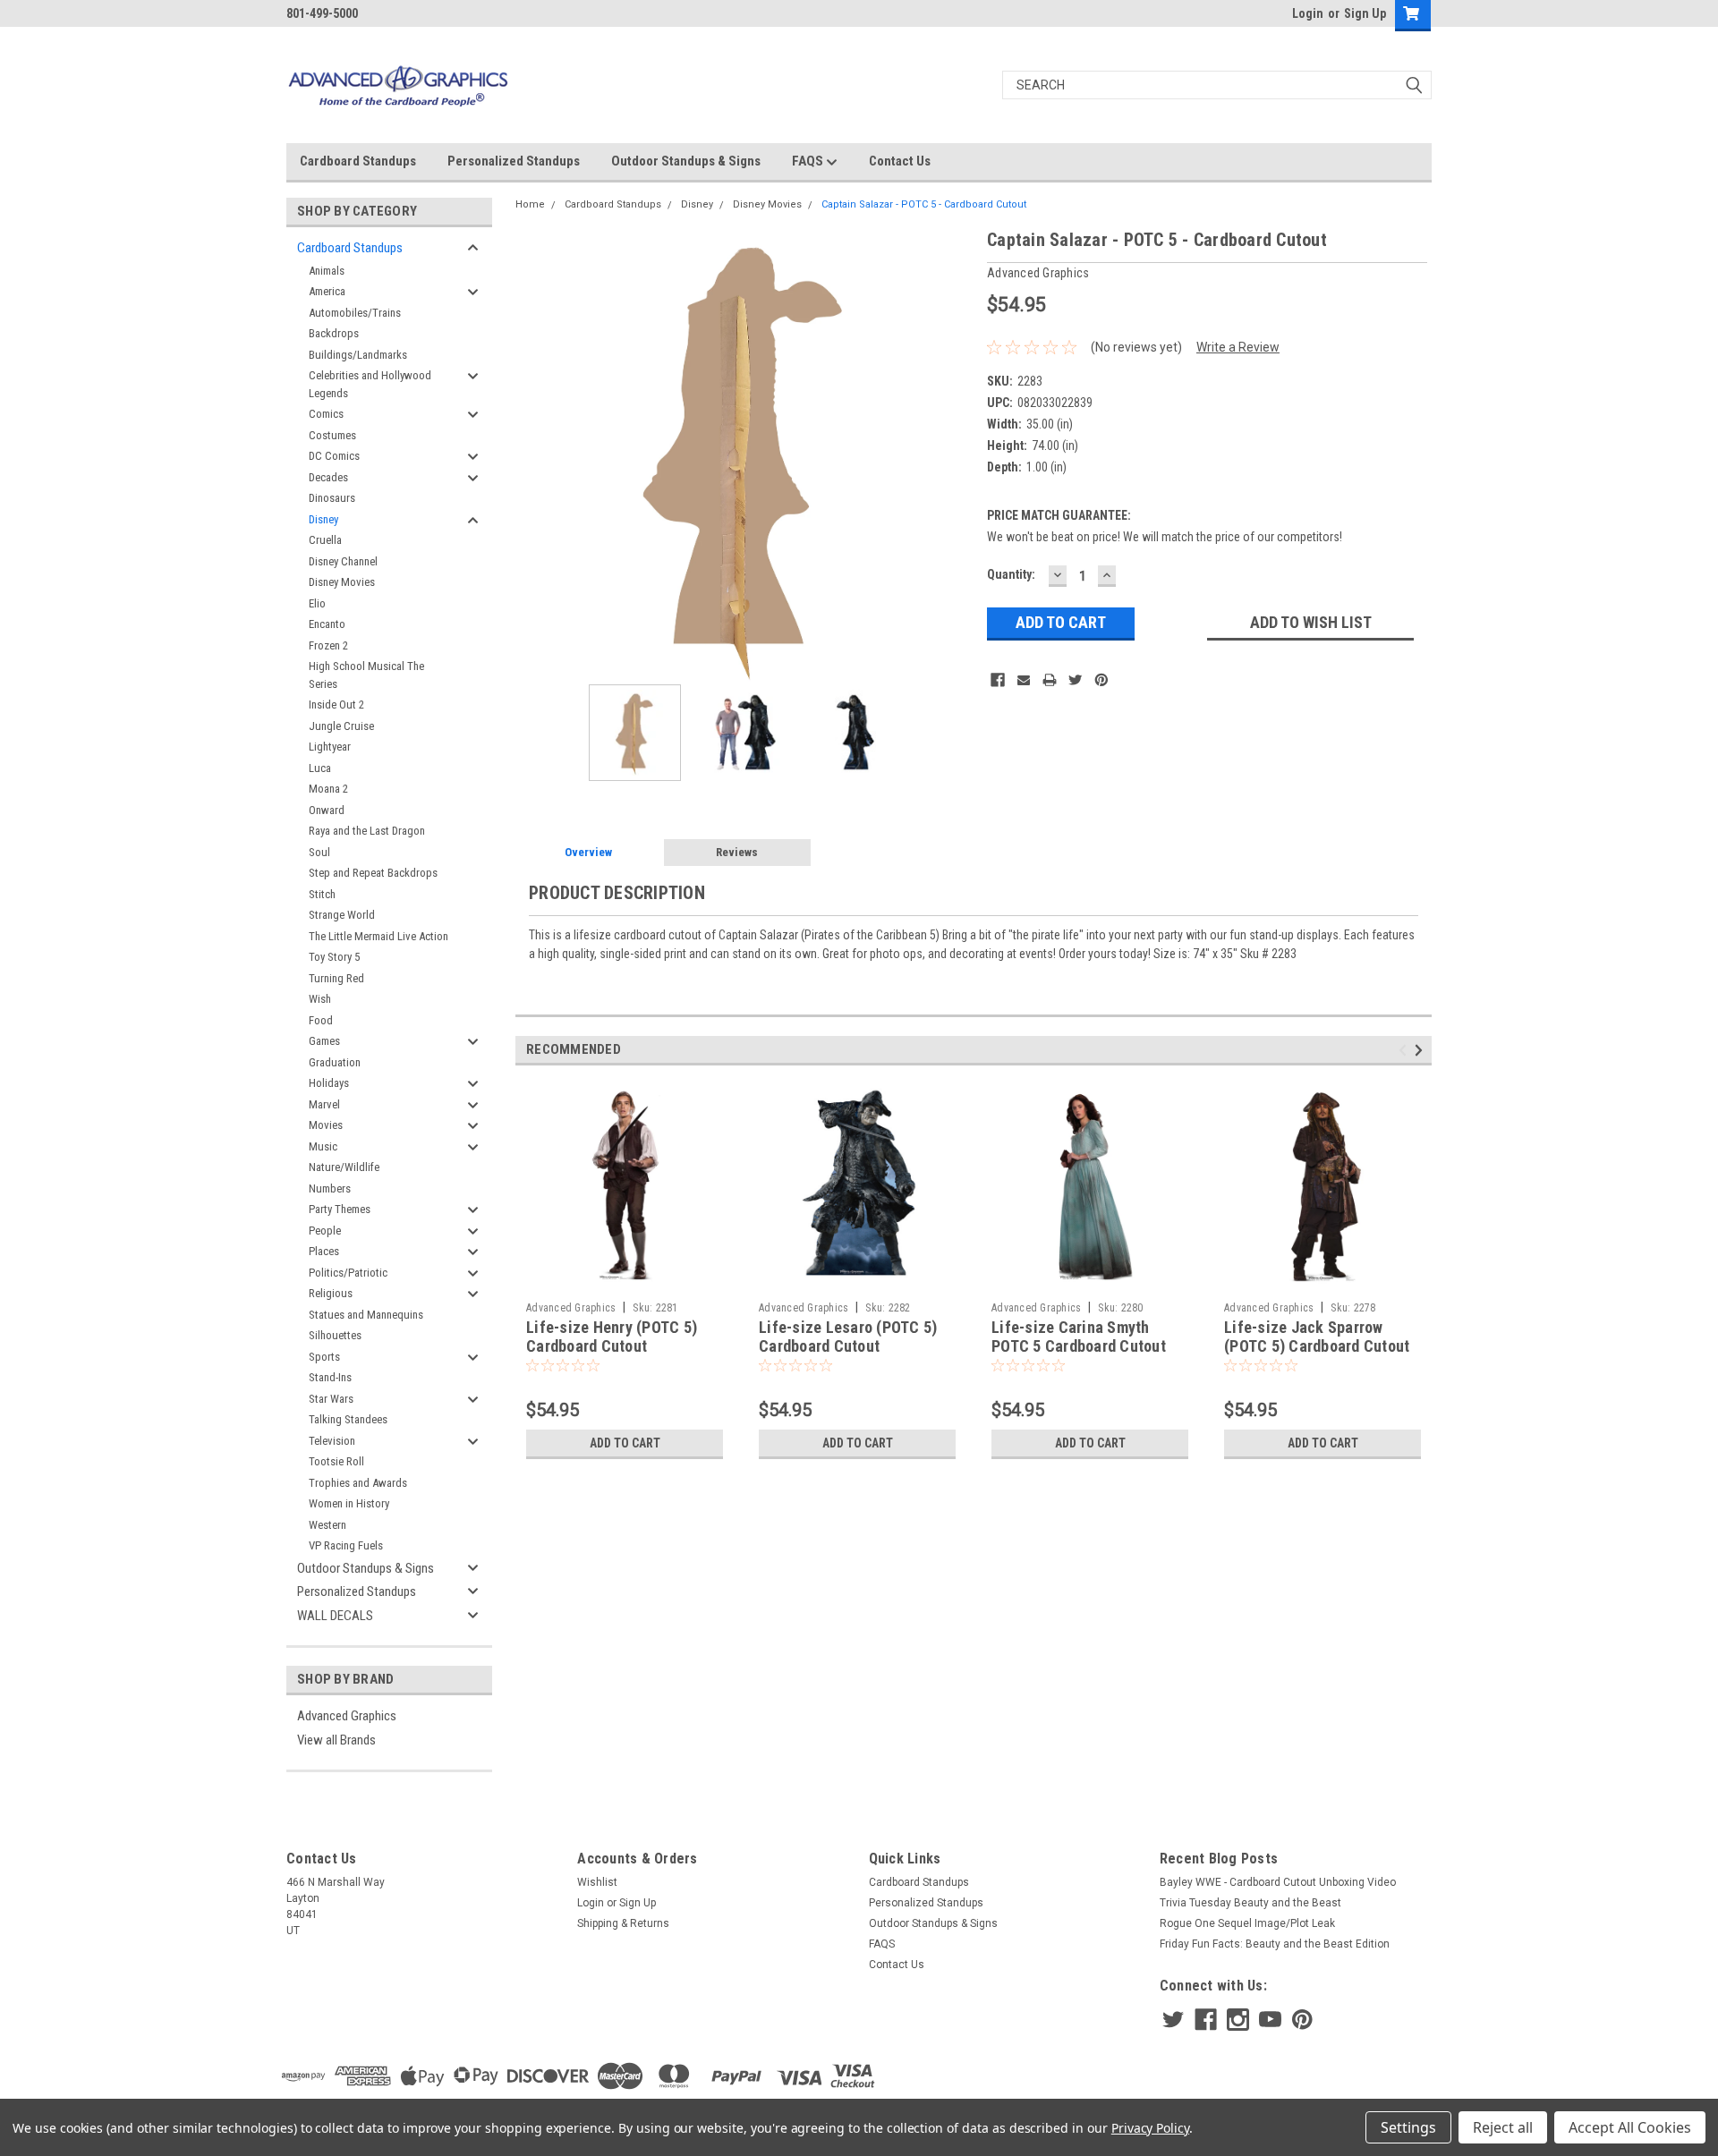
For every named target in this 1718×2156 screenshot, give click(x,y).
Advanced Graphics (347, 1716)
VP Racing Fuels (346, 1545)
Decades (328, 477)
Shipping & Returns (623, 1923)
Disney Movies (342, 582)
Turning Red (336, 978)
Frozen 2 (328, 645)
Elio (317, 603)
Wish (320, 999)
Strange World (342, 915)
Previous (533, 455)
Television (332, 1441)
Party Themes (340, 1209)
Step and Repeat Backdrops (373, 873)
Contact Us (900, 161)
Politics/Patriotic (348, 1273)
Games (324, 1041)
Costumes (332, 435)
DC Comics (334, 456)
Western (327, 1525)
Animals (327, 271)
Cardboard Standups (358, 161)
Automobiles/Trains (355, 313)
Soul (319, 852)
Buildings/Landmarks (358, 355)
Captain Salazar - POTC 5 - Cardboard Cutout (924, 204)
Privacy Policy (1150, 2128)
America (327, 291)
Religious (331, 1293)
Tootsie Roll (336, 1461)
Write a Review (1238, 347)
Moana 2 (328, 789)
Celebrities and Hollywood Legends (370, 384)
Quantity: (1011, 574)
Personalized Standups (514, 161)
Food (321, 1020)
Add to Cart (625, 1443)
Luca (320, 768)
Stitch (322, 894)
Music (323, 1146)
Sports (324, 1357)
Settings (1408, 2127)
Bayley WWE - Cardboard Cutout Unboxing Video (1278, 1882)
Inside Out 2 (336, 705)
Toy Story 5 (334, 957)
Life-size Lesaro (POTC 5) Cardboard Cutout (848, 1337)
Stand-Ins (330, 1377)
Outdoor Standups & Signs (686, 161)
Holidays (329, 1083)
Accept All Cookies (1630, 2127)
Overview (588, 852)
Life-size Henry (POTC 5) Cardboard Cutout (612, 1337)
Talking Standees (348, 1419)
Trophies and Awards (358, 1483)
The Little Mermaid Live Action (378, 936)
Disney (323, 519)
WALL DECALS (335, 1616)
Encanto (327, 624)
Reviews (737, 852)
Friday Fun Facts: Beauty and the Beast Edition (1275, 1944)
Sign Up (1365, 13)
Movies (326, 1125)
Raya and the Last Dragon (367, 831)
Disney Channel (343, 561)
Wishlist (597, 1882)
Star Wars (331, 1399)
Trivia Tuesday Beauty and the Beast (1250, 1903)
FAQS (809, 161)
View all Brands (336, 1740)
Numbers (330, 1188)
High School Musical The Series (366, 675)
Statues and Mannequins (366, 1315)
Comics (326, 414)
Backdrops (334, 333)
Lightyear (330, 747)
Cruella (325, 540)
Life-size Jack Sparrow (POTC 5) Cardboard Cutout (1317, 1337)
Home (530, 204)
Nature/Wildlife (344, 1167)
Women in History (349, 1503)
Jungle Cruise (341, 726)
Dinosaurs (332, 498)
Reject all (1503, 2127)
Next (956, 455)
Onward (327, 810)
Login (1308, 13)
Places (324, 1251)
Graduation (335, 1062)
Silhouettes (335, 1335)
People (325, 1231)
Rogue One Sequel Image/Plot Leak (1247, 1923)
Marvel (324, 1104)
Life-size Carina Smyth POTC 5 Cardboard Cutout (1079, 1337)
